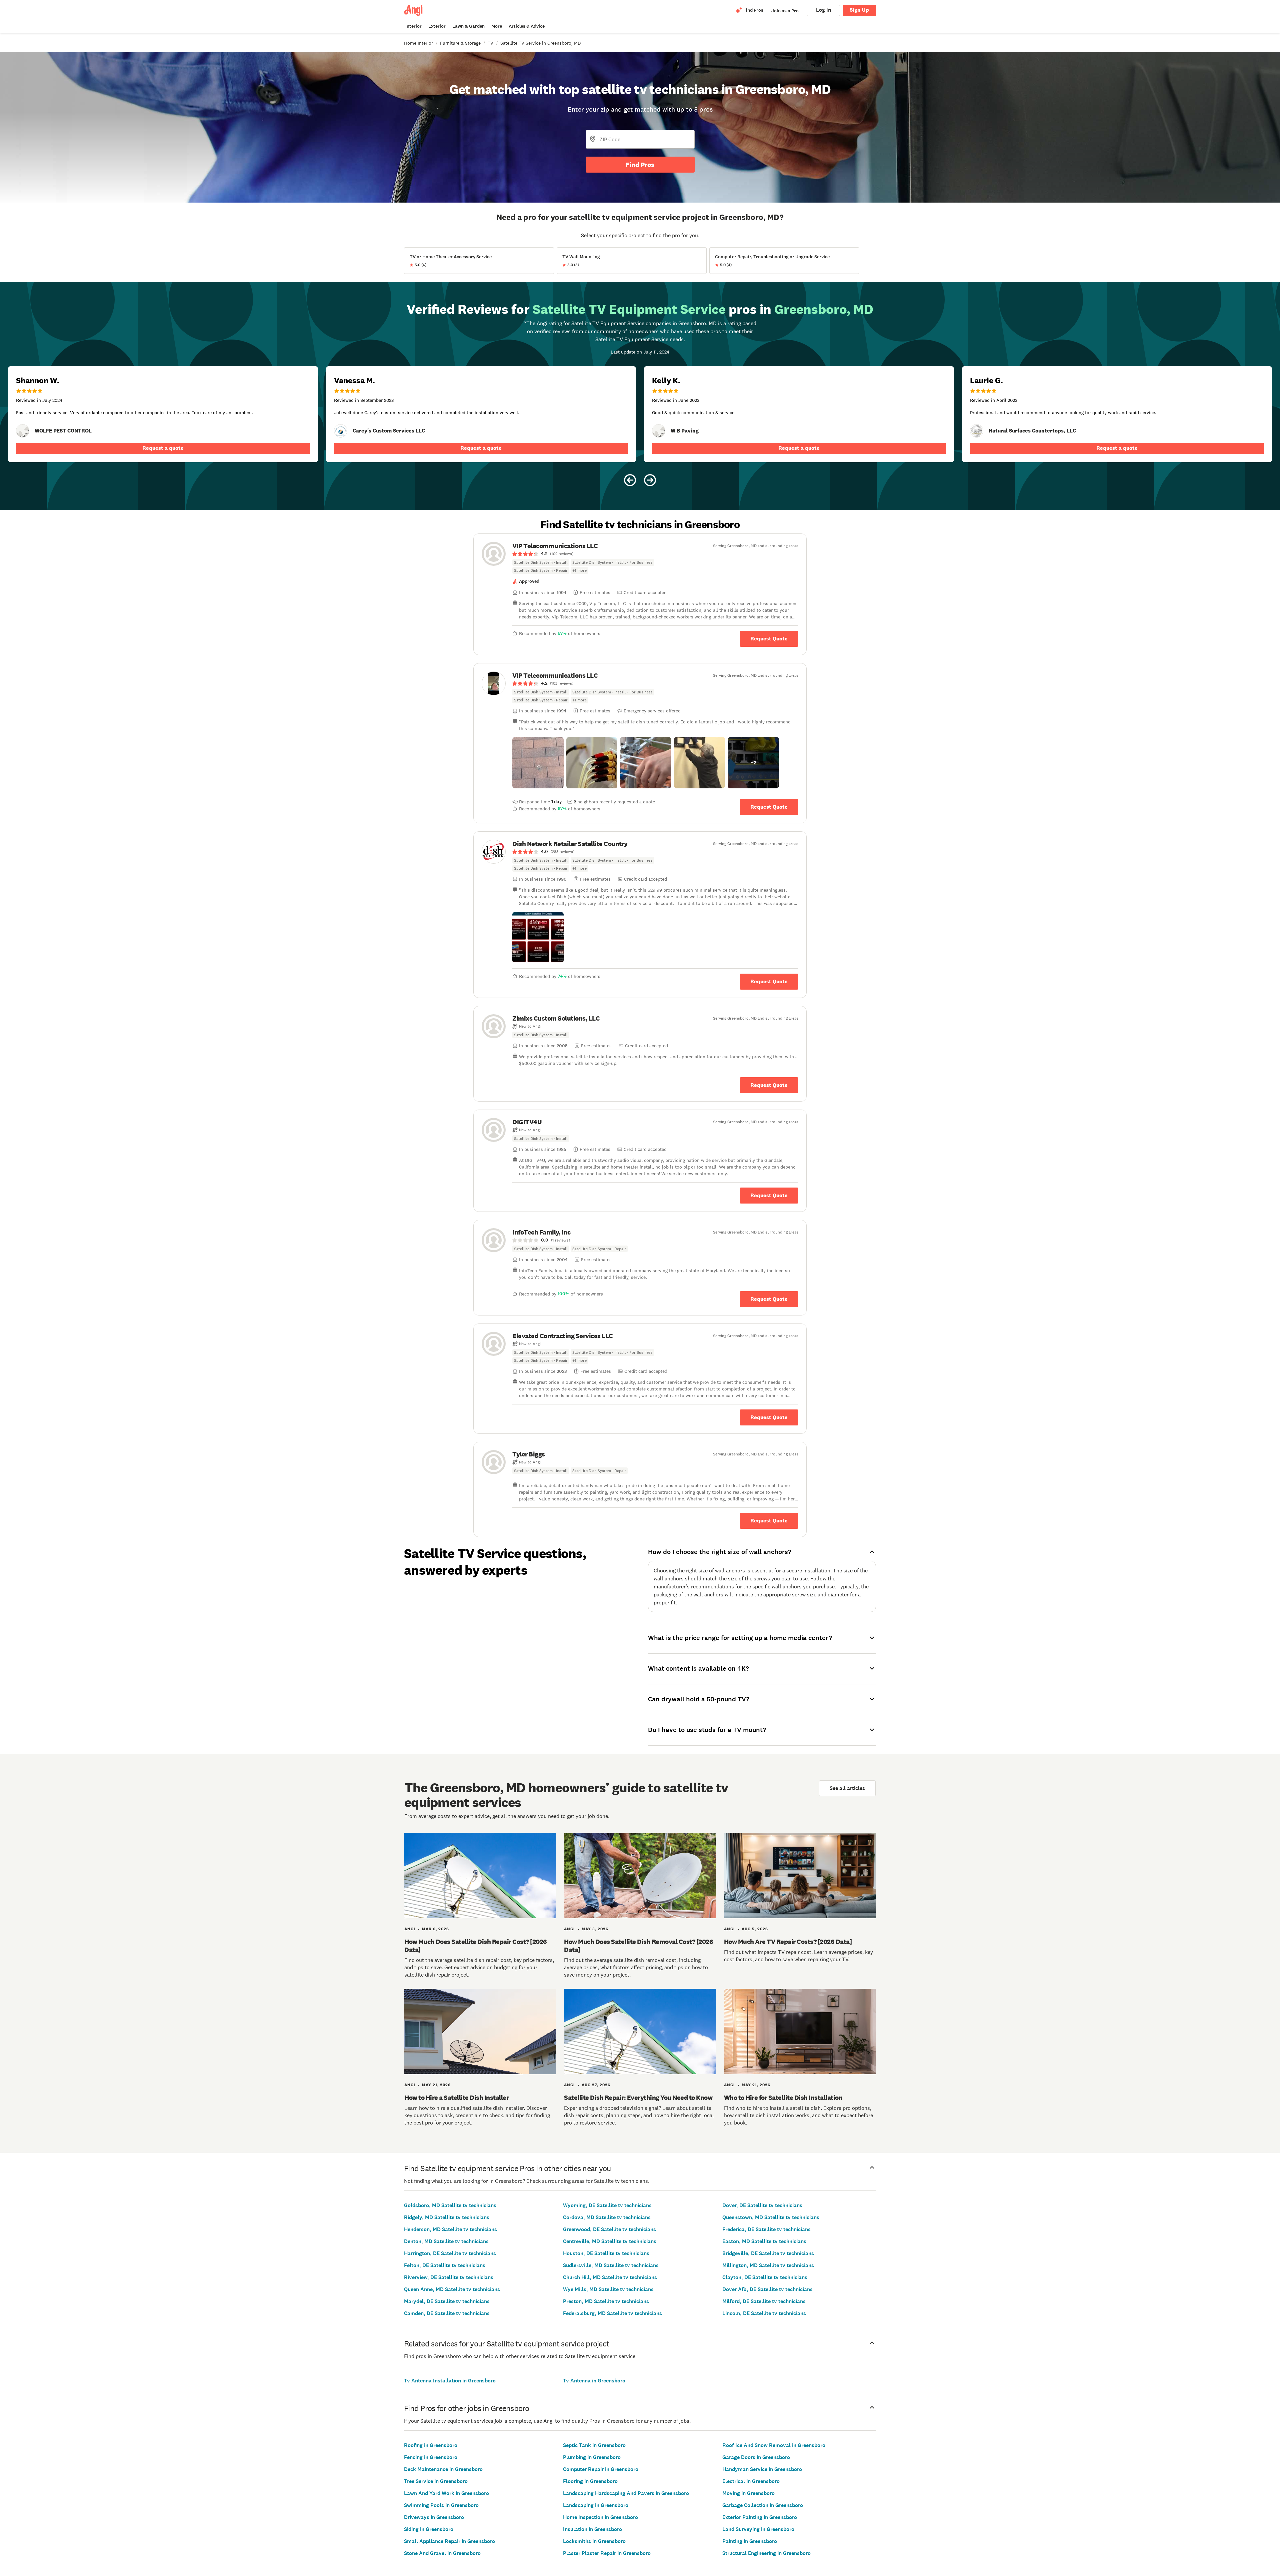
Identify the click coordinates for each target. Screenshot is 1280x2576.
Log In (823, 10)
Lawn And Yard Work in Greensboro (446, 2493)
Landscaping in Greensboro (596, 2505)
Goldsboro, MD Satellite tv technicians (450, 2205)
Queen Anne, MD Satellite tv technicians (452, 2289)
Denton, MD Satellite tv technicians (446, 2241)
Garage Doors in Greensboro (756, 2457)
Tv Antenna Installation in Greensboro (450, 2381)
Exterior (437, 26)
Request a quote (163, 448)
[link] (23, 431)
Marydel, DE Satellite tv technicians (447, 2301)
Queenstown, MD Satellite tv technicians (771, 2217)
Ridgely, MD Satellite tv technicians (447, 2217)
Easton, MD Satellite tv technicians (764, 2241)
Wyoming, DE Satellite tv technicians (607, 2205)
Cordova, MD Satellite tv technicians (607, 2217)
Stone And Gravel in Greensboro (442, 2553)
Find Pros (640, 165)
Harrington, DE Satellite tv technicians (450, 2253)
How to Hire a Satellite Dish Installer (456, 2098)
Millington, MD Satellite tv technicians (768, 2265)
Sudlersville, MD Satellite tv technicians (611, 2265)
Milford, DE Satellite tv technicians (764, 2301)
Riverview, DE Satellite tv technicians (449, 2277)
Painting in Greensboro (750, 2541)
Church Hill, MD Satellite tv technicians (610, 2277)
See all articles (847, 1788)
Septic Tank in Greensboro (594, 2445)
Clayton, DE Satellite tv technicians (765, 2277)
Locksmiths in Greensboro (594, 2541)
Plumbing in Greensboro (592, 2457)
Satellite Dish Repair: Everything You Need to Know (638, 2098)
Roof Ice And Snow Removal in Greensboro (774, 2445)
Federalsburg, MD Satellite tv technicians (612, 2313)
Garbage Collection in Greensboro (763, 2505)
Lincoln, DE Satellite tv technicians (764, 2313)
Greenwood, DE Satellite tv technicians (609, 2229)
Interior (413, 26)
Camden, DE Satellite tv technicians (447, 2313)
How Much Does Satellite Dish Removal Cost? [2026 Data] (638, 1946)
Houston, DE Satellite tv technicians (606, 2253)
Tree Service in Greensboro (436, 2481)
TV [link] (490, 43)
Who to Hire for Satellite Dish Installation (783, 2098)
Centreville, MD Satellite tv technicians (610, 2241)
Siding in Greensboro (429, 2529)
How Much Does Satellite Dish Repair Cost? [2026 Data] (476, 1946)
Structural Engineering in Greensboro (766, 2553)
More (497, 26)
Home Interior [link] (418, 43)
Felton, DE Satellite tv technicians (445, 2265)
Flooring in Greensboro (590, 2481)
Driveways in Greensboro (434, 2517)
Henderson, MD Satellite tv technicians (450, 2229)
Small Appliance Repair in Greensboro (449, 2541)
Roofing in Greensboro (431, 2445)
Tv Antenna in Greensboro (594, 2381)
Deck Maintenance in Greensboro (443, 2469)
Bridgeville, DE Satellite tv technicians (768, 2253)
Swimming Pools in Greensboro (441, 2505)
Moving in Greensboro (748, 2493)
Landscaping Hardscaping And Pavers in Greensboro (626, 2493)
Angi (410, 1929)
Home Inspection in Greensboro (600, 2517)
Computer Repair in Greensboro (601, 2469)
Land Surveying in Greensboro (758, 2529)
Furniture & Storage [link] (460, 43)
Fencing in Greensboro (431, 2457)
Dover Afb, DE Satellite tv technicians (767, 2289)
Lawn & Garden (468, 26)
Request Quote (769, 639)
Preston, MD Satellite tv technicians (606, 2301)
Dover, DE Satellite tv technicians (762, 2205)
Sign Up (859, 10)
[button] (538, 763)
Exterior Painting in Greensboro (760, 2517)
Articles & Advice (527, 26)
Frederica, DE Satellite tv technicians (766, 2229)
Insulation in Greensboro (592, 2529)
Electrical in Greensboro (751, 2481)
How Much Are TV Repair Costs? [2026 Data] (788, 1942)
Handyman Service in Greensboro (762, 2469)
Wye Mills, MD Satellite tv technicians (608, 2289)
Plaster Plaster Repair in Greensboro (607, 2553)
